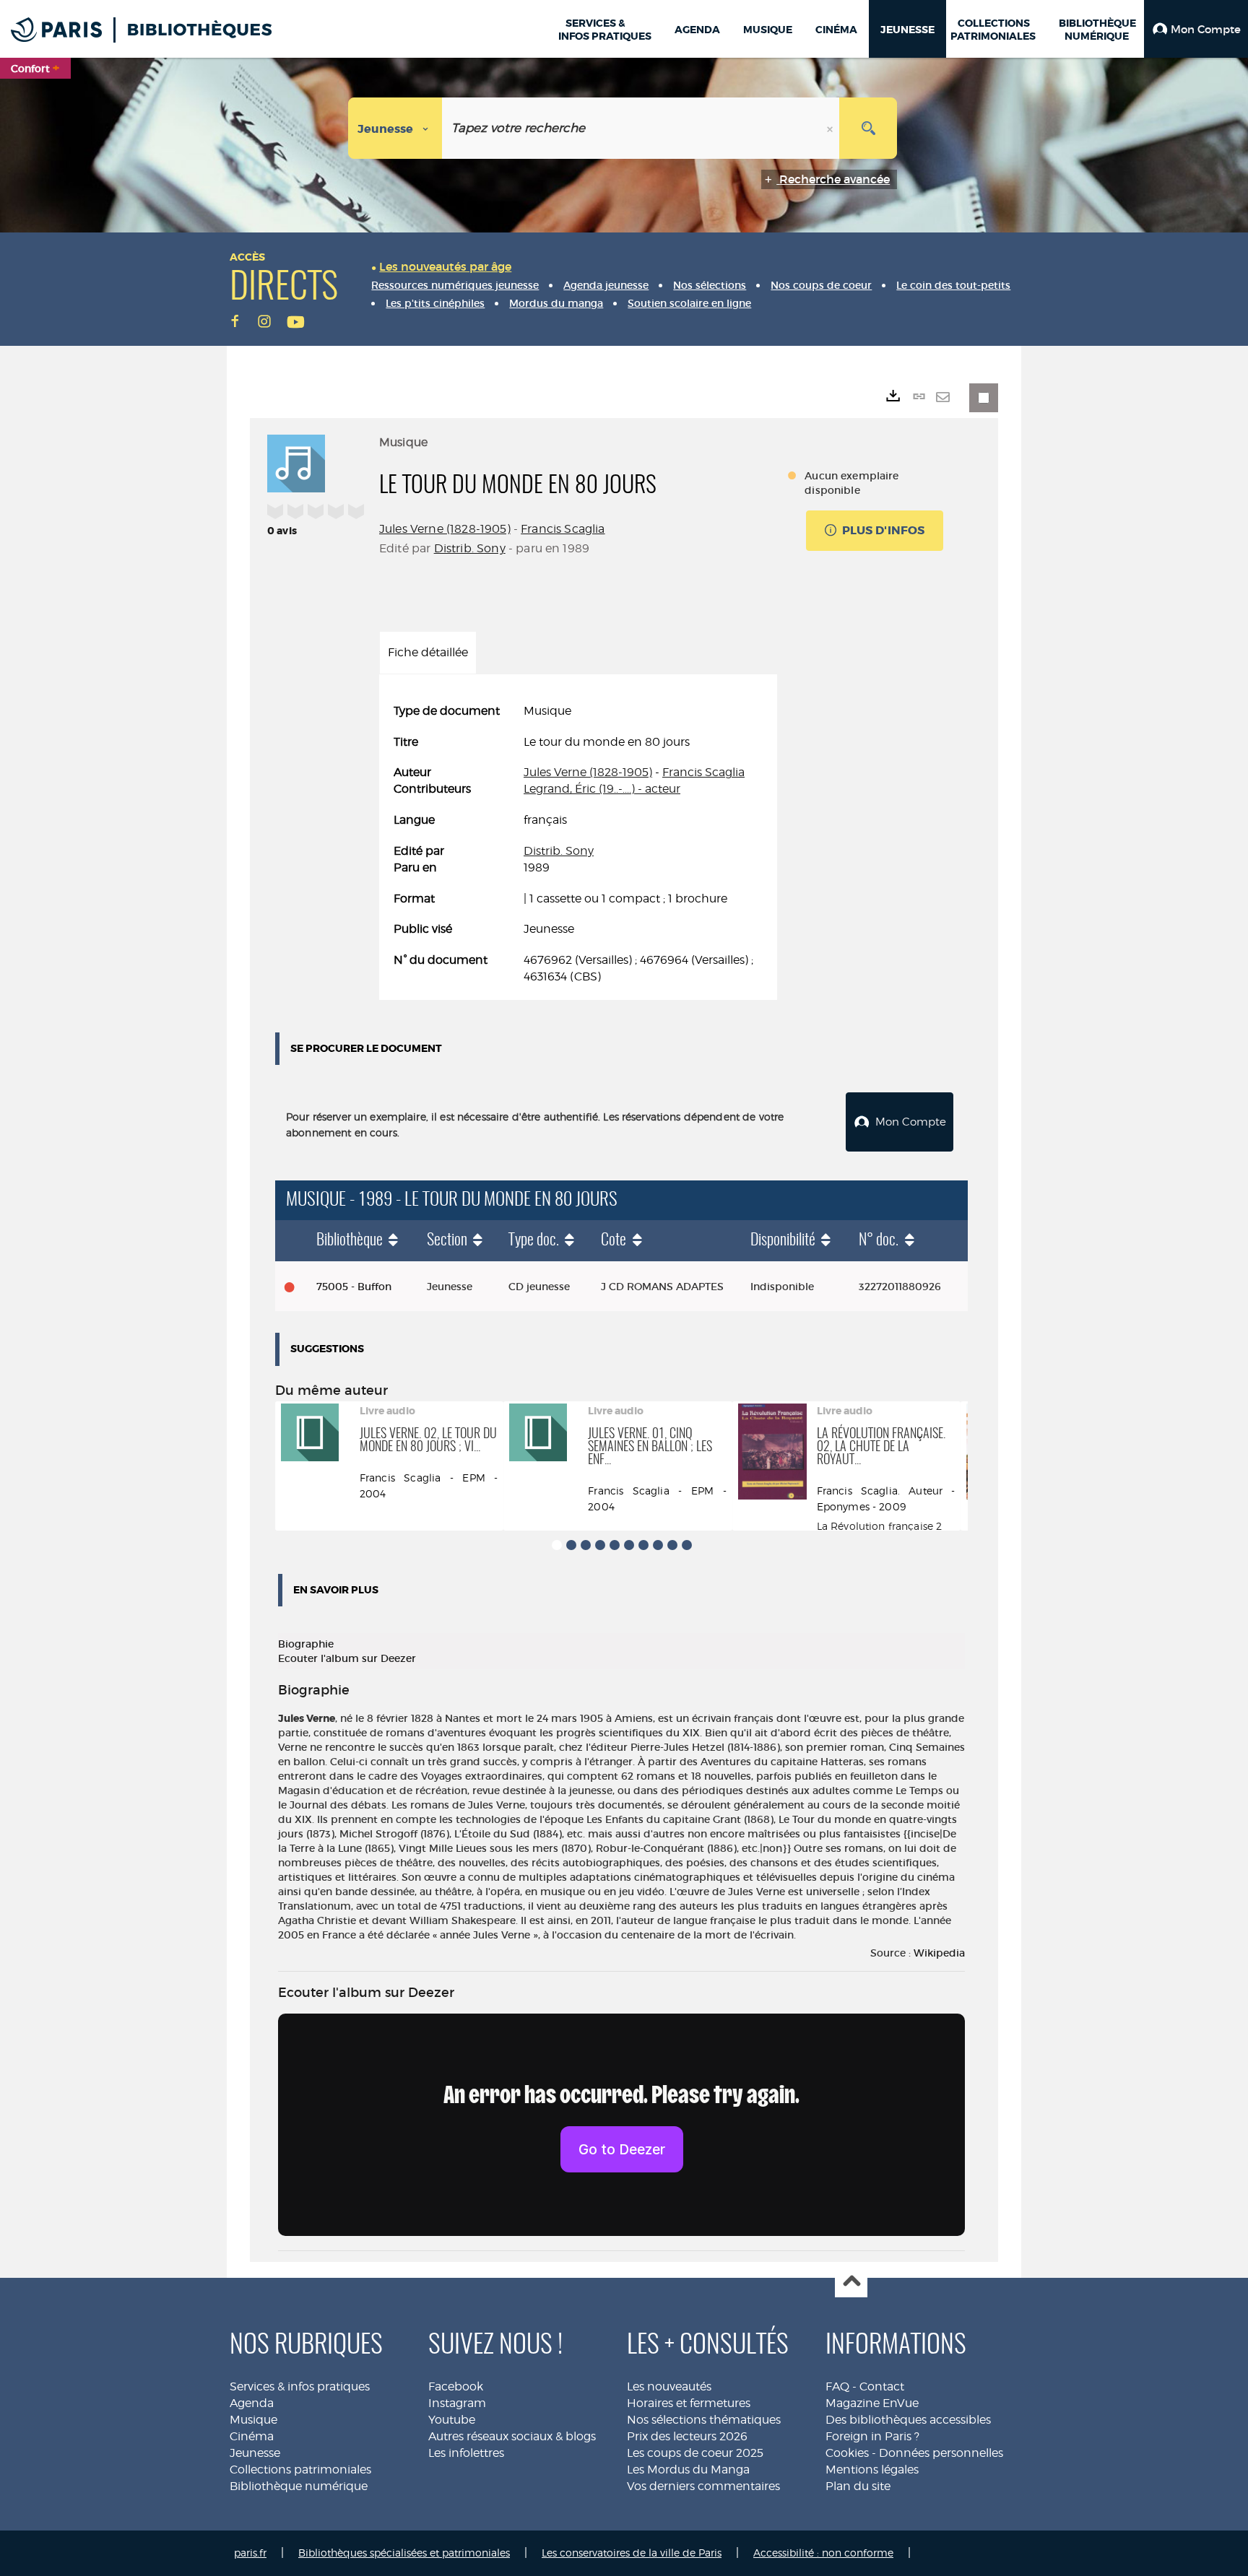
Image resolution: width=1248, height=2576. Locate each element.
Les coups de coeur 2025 (695, 2453)
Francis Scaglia (563, 529)
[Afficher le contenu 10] (687, 1545)
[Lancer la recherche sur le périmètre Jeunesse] (868, 128)
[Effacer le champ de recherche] (831, 128)
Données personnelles (941, 2453)
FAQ (837, 2386)
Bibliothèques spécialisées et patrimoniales (404, 2553)
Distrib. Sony (470, 548)
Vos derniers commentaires (703, 2486)
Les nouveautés (669, 2386)
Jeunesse (255, 2453)
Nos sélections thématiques (704, 2420)
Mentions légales (872, 2470)
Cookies (847, 2453)
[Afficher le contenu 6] (629, 1545)
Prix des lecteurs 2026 (687, 2436)
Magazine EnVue (872, 2403)
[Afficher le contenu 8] (658, 1545)
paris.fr (250, 2553)
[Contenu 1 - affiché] (557, 1545)
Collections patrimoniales (300, 2470)
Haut (851, 2282)
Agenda (252, 2403)
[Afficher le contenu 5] (615, 1545)
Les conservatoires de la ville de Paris (632, 2553)
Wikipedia (939, 1953)
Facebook (456, 2386)
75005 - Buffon (354, 1287)
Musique (253, 2420)
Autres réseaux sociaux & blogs (512, 2436)
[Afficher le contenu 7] (643, 1545)
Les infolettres (466, 2453)
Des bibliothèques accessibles (908, 2420)
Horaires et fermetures (689, 2403)
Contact (882, 2386)
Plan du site (858, 2486)
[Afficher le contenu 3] (586, 1545)
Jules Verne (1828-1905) (445, 529)
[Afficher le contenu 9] (672, 1545)
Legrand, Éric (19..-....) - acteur (602, 789)
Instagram (457, 2403)
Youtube (452, 2420)
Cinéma (252, 2436)
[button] (1196, 29)
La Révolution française (875, 1526)
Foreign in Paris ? (872, 2436)
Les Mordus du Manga (688, 2470)
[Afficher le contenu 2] (571, 1545)
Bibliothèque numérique (299, 2486)
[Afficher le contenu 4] (600, 1545)
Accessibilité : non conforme (823, 2553)
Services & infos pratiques (300, 2386)
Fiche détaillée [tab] (428, 652)
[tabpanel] (578, 844)
